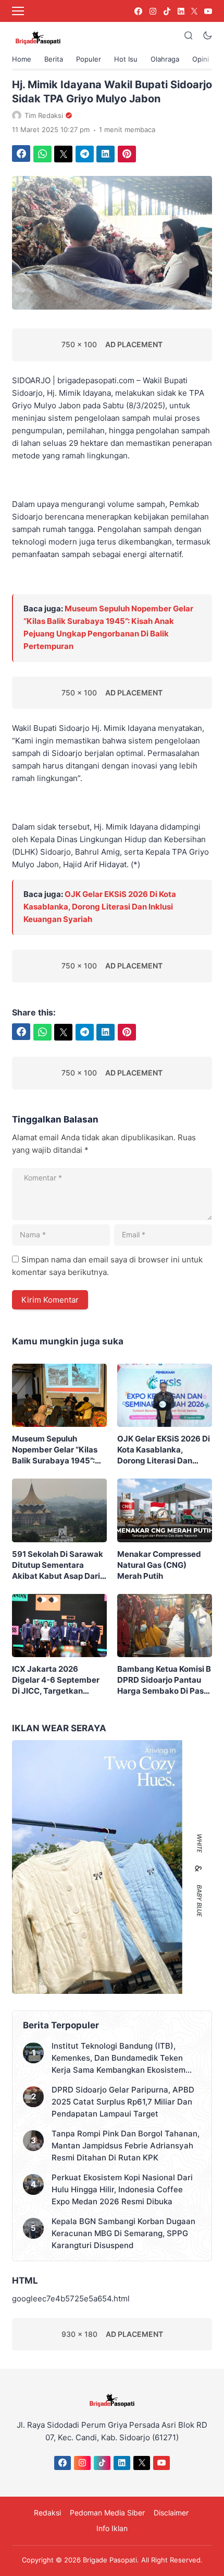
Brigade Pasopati (110, 2560)
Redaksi (47, 2513)
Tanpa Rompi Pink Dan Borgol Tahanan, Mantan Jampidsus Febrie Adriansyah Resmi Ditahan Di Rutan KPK (126, 2146)
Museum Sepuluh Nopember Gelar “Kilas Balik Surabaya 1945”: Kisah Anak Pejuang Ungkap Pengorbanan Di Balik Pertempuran (58, 1450)
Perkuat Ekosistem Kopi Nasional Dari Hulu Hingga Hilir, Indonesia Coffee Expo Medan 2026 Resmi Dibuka (122, 2189)
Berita (54, 59)
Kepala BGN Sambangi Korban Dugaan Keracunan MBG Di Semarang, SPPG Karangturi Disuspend (123, 2233)
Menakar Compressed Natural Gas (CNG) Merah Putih (159, 1565)
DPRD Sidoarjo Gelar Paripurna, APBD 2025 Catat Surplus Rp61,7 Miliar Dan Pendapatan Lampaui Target (123, 2102)
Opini (201, 59)
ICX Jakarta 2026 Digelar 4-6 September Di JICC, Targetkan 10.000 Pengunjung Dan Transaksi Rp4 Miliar (57, 1680)
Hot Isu (126, 59)
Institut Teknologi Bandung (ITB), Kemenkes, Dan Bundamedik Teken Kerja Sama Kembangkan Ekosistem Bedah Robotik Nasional (119, 2058)
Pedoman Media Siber (107, 2513)
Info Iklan (112, 2528)
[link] (138, 11)
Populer (89, 59)
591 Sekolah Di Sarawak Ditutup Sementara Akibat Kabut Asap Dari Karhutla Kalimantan (58, 1565)
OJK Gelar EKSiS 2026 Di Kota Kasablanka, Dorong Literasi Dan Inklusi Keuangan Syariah (100, 907)
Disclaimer (171, 2513)
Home (22, 59)
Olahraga (165, 59)
